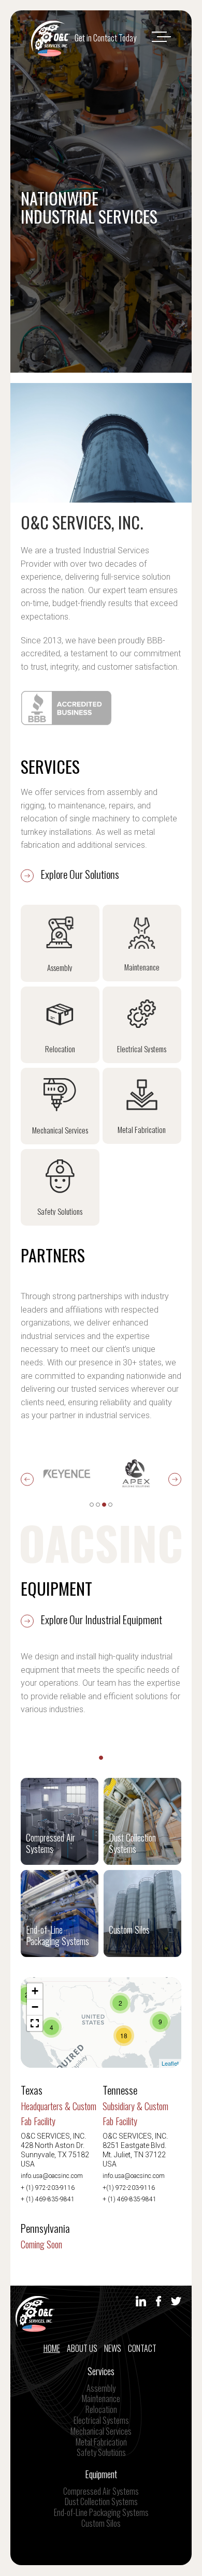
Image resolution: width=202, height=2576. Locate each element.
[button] (35, 2023)
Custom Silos (101, 2523)
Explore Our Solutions (79, 874)
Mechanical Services (101, 2431)
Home (52, 2348)
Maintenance (101, 2398)
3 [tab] (104, 1505)
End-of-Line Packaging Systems (101, 2512)
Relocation (101, 2409)
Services (101, 2371)
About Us (82, 2348)
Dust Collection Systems (101, 2501)
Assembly (101, 2388)
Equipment (101, 2474)
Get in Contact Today (105, 38)
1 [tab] (92, 1505)
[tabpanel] (67, 1474)
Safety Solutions (101, 2452)
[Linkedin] (141, 2303)
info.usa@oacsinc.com (52, 2176)
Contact (142, 2348)
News (113, 2348)
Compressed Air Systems (101, 2491)
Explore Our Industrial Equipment (100, 1619)
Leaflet (170, 2063)
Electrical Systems (101, 2420)
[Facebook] (158, 2303)
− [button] (35, 2007)
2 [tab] (98, 1505)
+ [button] (35, 1991)
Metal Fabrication (101, 2442)
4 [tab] (110, 1505)
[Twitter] (176, 2303)
